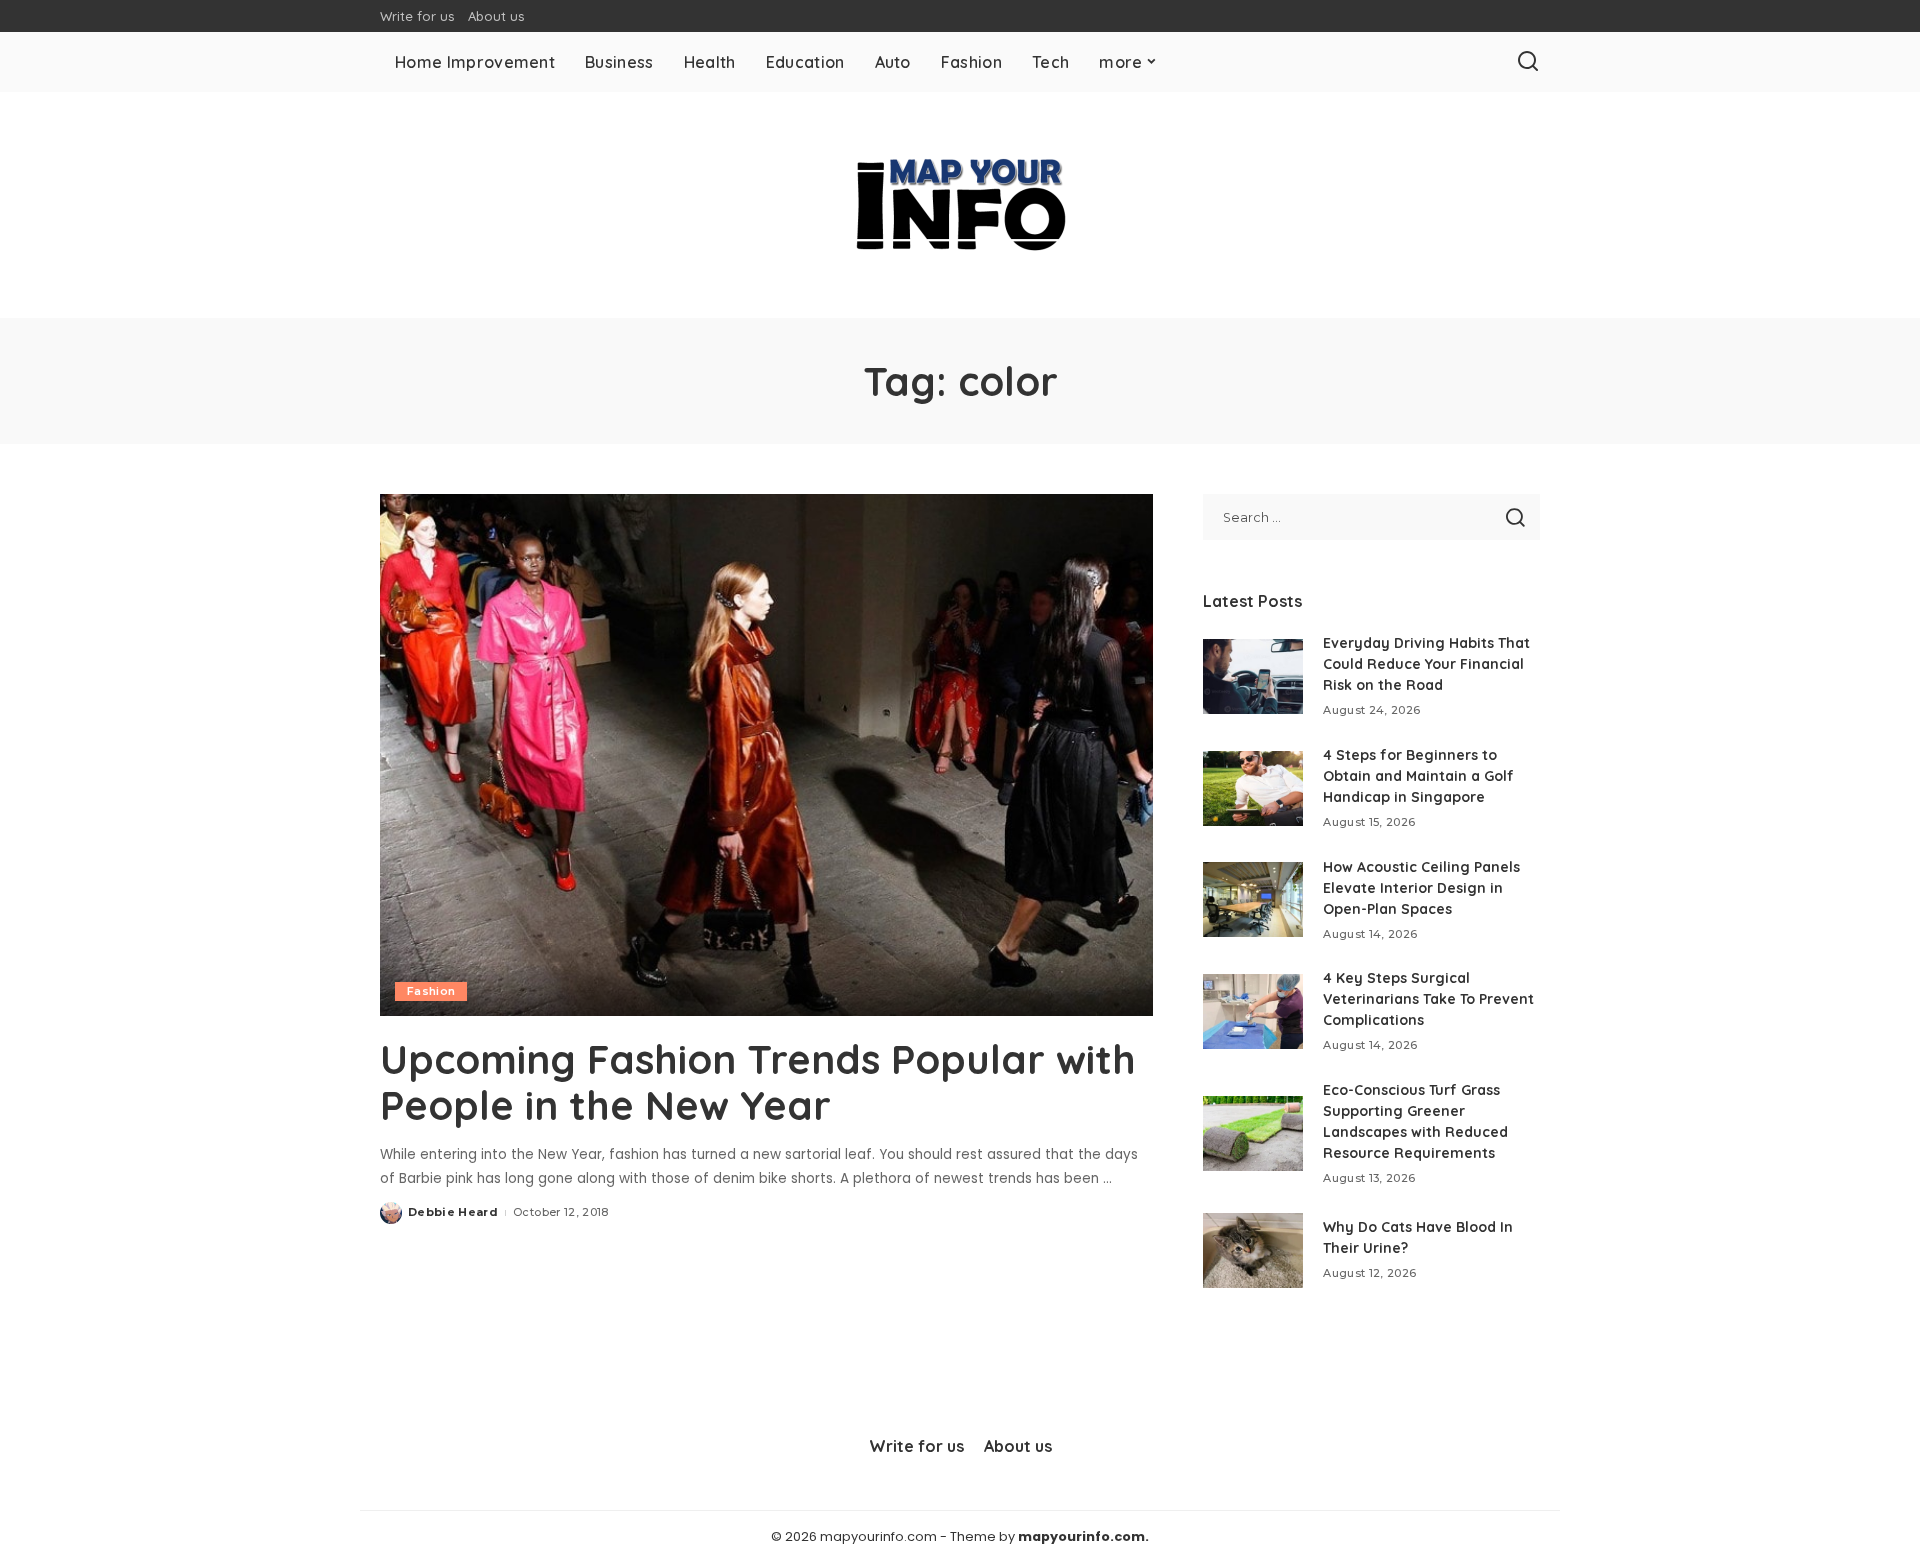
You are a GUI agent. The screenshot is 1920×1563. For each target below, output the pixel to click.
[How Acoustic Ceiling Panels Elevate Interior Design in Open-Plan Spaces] (1253, 899)
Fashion (431, 991)
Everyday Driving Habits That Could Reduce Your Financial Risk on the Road (1426, 664)
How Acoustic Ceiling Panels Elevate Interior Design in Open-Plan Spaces (1421, 888)
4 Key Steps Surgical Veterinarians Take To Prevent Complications (1428, 999)
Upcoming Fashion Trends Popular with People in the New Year (758, 1082)
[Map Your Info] (960, 205)
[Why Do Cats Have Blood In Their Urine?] (1253, 1250)
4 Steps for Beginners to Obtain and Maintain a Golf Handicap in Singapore (1418, 776)
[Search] (1528, 62)
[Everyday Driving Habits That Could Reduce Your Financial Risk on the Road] (1253, 676)
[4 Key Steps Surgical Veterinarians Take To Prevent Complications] (1253, 1011)
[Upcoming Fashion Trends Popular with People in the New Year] (766, 755)
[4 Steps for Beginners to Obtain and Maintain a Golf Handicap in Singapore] (1253, 788)
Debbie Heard (453, 1212)
